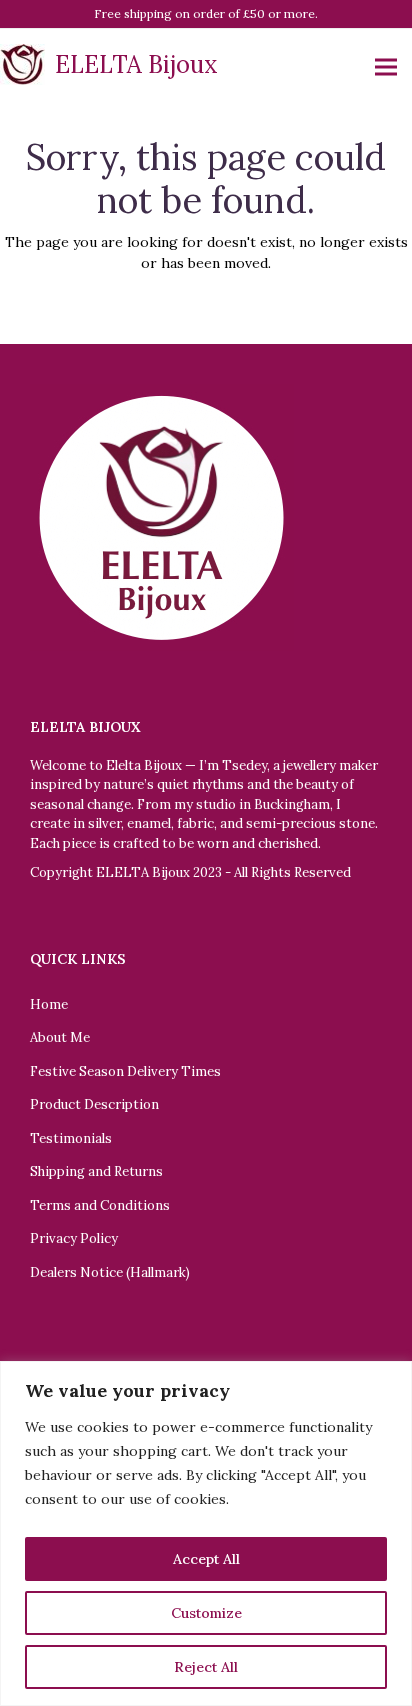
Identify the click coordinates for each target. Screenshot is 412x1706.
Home (49, 1004)
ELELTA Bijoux (136, 64)
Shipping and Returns (96, 1171)
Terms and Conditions (100, 1205)
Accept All (206, 1559)
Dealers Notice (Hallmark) (110, 1272)
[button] (386, 67)
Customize (206, 1613)
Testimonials (71, 1138)
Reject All (206, 1667)
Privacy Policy (74, 1238)
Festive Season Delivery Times (125, 1071)
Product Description (94, 1104)
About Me (60, 1037)
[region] (206, 1533)
